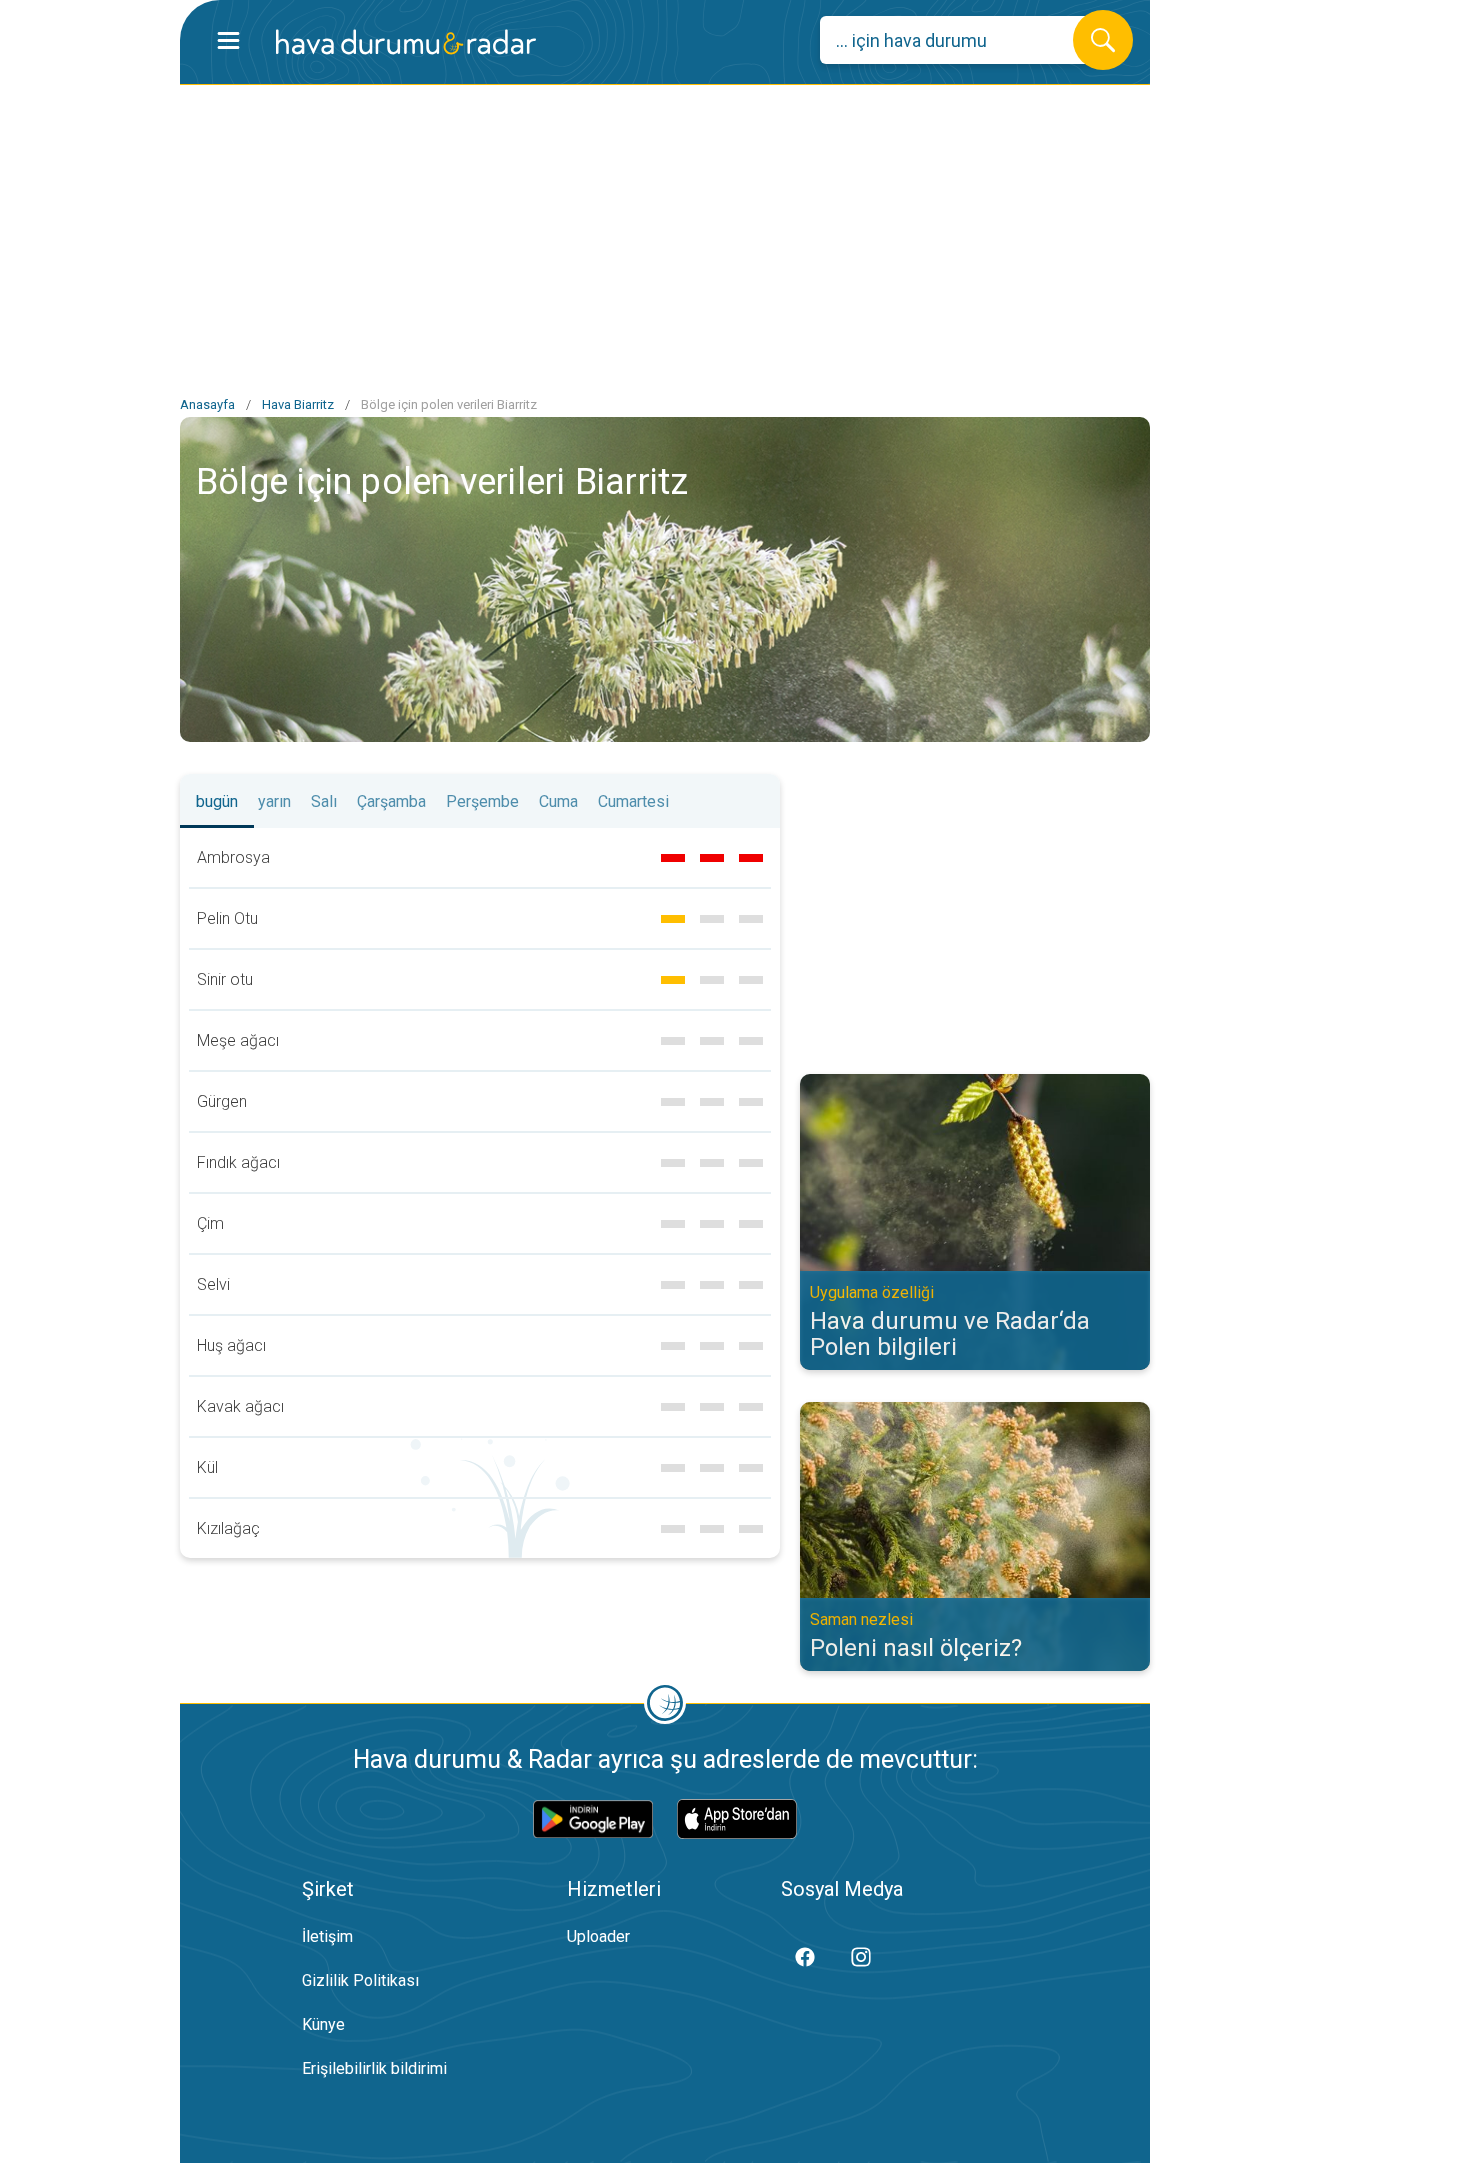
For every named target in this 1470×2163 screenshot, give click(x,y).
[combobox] (961, 40)
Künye (323, 2024)
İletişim (327, 1936)
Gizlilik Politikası (360, 1980)
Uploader (598, 1936)
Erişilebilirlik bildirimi (374, 2068)
